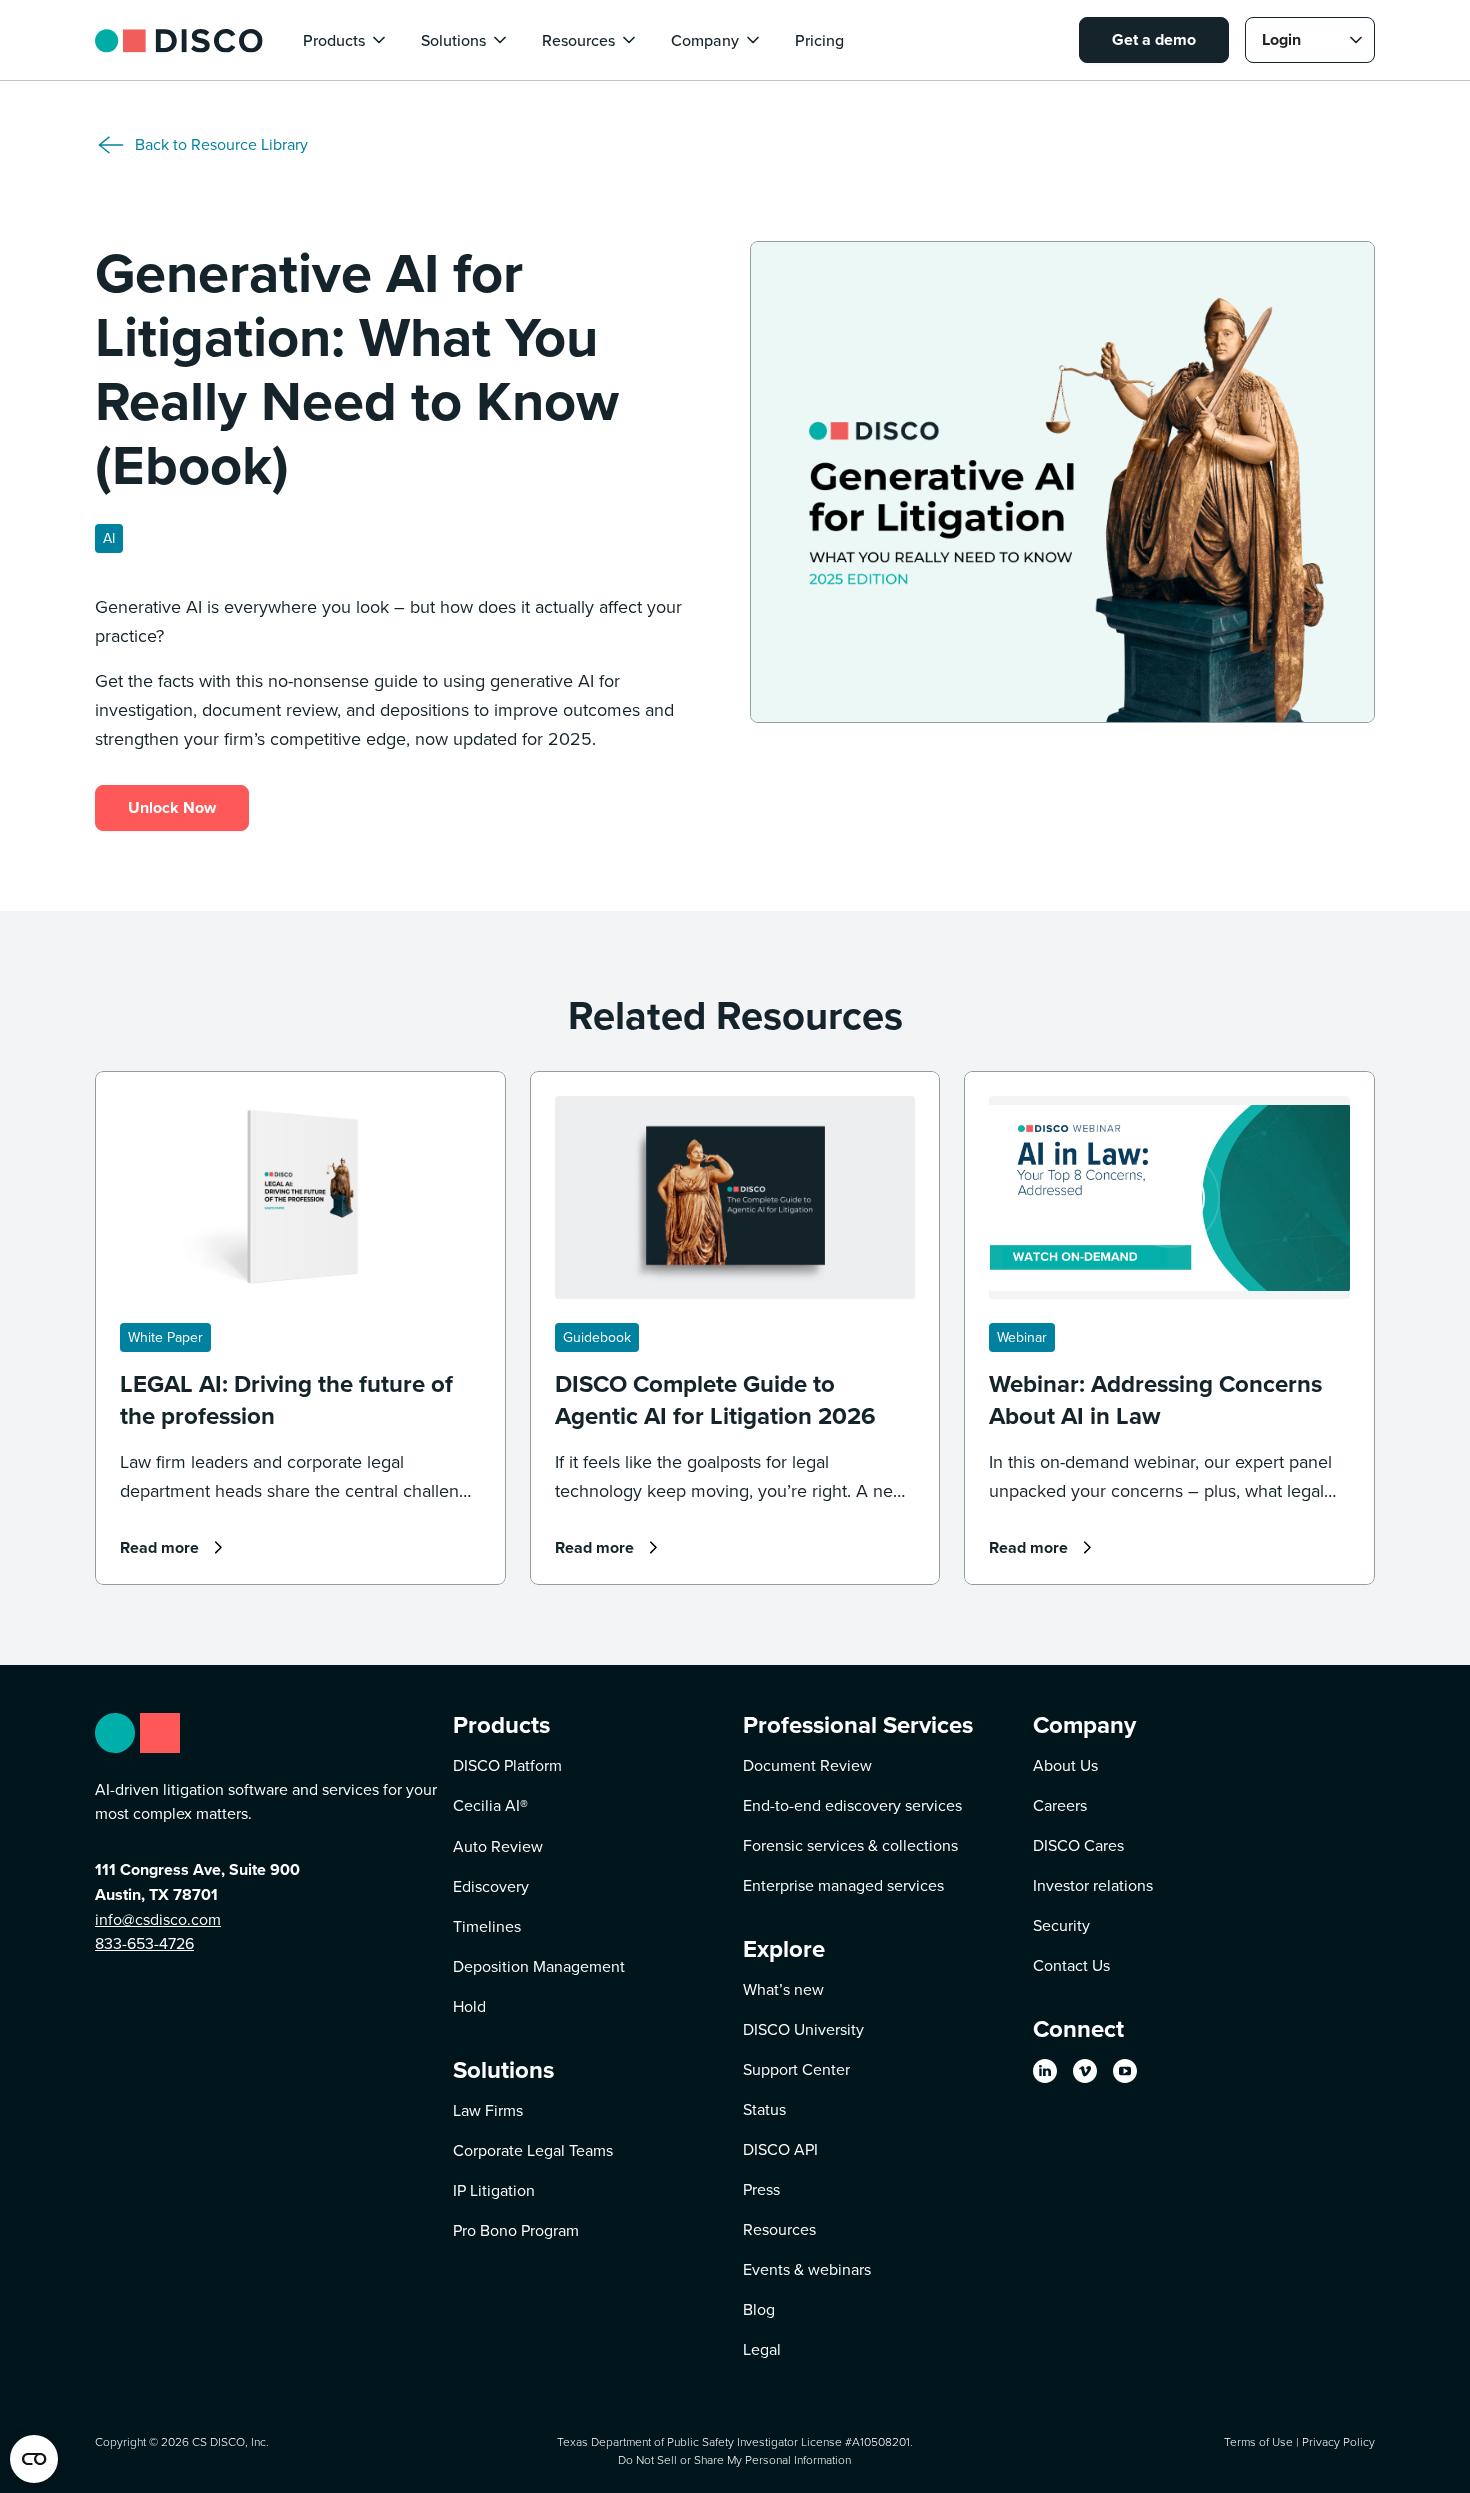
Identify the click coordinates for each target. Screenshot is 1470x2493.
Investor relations (1093, 1885)
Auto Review (498, 1846)
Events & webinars (807, 2269)
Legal (762, 2349)
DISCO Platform (507, 1765)
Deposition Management (539, 1966)
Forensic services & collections (850, 1845)
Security (1061, 1925)
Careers (1060, 1805)
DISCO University (803, 2029)
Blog (759, 2309)
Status (764, 2109)
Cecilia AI (490, 1805)
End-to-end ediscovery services (852, 1805)
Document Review (807, 1765)
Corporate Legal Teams (533, 2150)
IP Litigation (494, 2190)
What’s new (783, 1989)
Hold (469, 2006)
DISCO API (780, 2149)
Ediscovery (491, 1886)
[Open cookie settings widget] (34, 2459)
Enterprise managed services (843, 1885)
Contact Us (1071, 1965)
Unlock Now (172, 807)
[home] (179, 40)
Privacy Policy (1338, 2441)
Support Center (796, 2069)
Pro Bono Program (516, 2230)
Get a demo (1154, 39)
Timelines (487, 1926)
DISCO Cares (1078, 1845)
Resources (779, 2229)
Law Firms (488, 2110)
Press (761, 2189)
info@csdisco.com (158, 1919)
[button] (346, 40)
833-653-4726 (144, 1943)
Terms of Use (1258, 2441)
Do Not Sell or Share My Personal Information (734, 2459)
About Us (1065, 1765)
